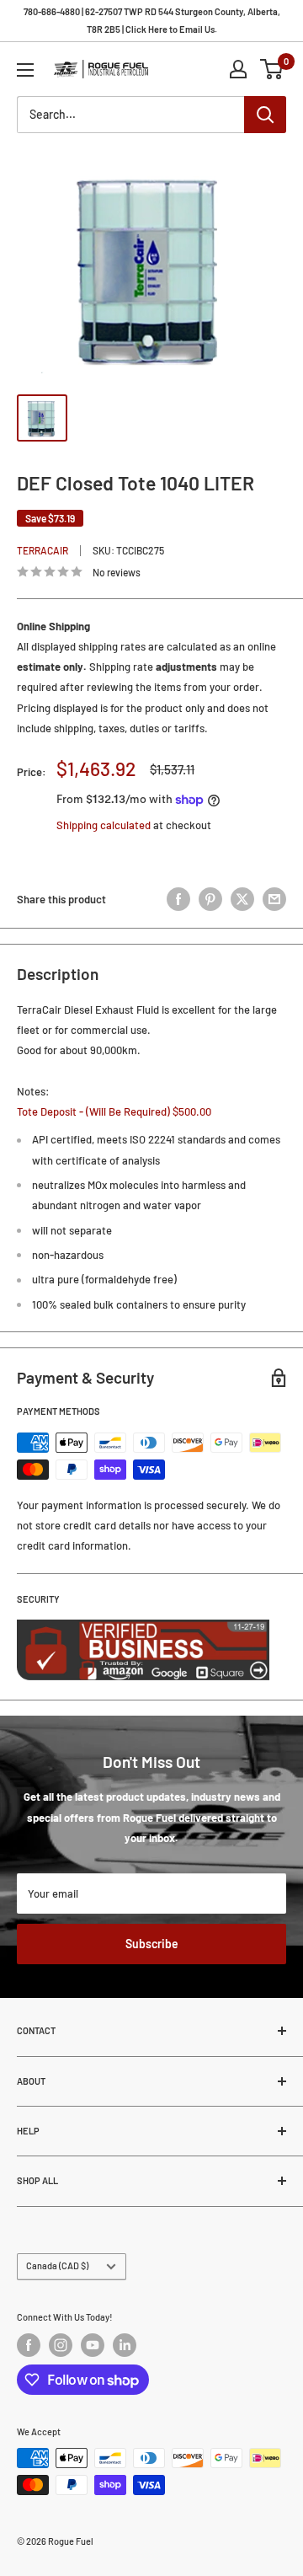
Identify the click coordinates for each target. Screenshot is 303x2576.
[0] (272, 69)
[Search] (265, 115)
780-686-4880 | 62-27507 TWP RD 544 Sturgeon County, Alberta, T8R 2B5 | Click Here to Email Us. (152, 20)
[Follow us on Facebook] (29, 2345)
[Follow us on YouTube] (93, 2345)
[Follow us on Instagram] (61, 2345)
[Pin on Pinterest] (210, 899)
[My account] (238, 69)
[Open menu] (25, 70)
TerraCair (43, 550)
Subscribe (152, 1944)
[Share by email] (274, 899)
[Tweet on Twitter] (242, 899)
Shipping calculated (104, 825)
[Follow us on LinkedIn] (125, 2345)
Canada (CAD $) (57, 2265)
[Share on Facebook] (178, 899)
